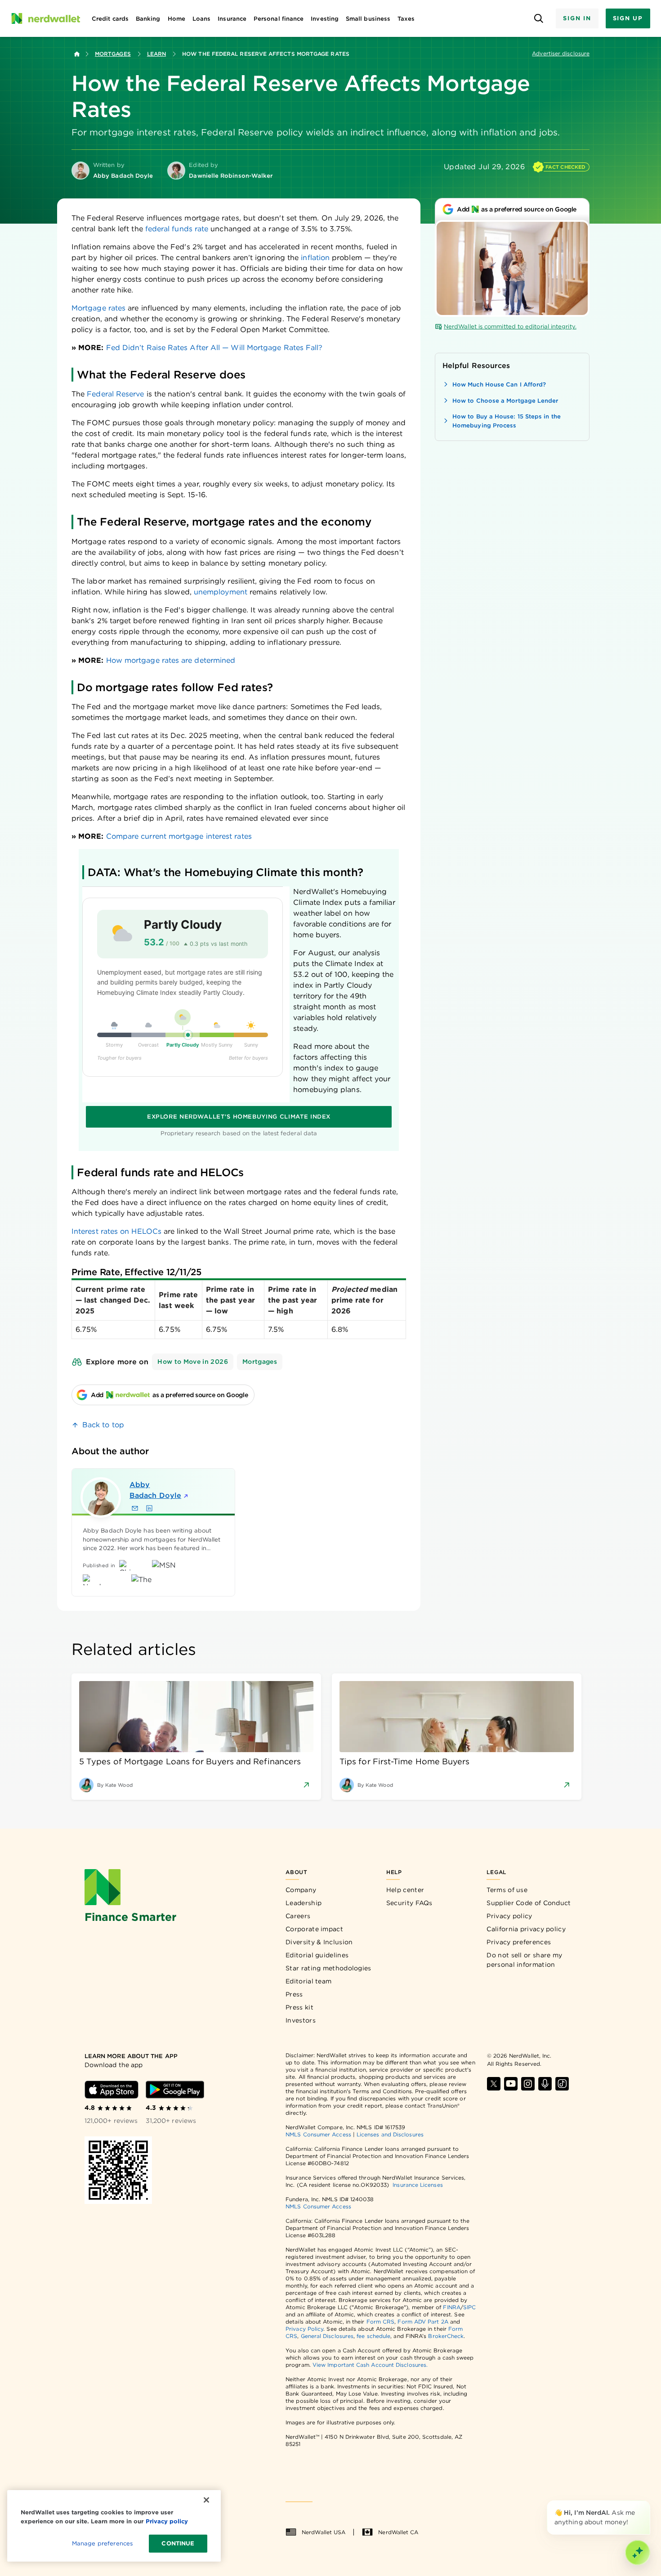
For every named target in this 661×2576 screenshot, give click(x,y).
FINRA (451, 2307)
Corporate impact (314, 1929)
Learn (156, 54)
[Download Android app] (175, 2090)
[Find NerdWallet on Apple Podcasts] (545, 2084)
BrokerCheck (446, 2336)
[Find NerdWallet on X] (494, 2084)
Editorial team (308, 1981)
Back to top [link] (103, 1425)
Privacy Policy (304, 2329)
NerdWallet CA (398, 2532)
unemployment (221, 592)
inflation (315, 258)
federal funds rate (177, 229)
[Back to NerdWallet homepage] (77, 54)
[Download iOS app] (112, 2090)
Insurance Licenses (418, 2185)
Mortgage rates (98, 308)
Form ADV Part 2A (423, 2322)
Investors (301, 2020)
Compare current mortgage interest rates (179, 836)
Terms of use (507, 1890)
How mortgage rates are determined (171, 660)
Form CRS (381, 2322)
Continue (178, 2543)
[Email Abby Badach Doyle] (135, 1508)
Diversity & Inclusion (319, 1942)
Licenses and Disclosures (390, 2134)
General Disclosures (327, 2336)
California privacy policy (526, 1929)
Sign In (577, 18)
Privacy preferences (519, 1942)
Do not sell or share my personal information (524, 1960)
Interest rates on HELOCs (116, 1231)
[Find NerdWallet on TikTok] (562, 2084)
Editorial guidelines (317, 1955)
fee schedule (373, 2336)
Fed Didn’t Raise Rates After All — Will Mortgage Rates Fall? (214, 348)
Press (294, 1994)
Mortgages (113, 54)
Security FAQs (409, 1903)
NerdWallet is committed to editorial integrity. (510, 326)
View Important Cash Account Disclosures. (370, 2365)
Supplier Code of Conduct (529, 1903)
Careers (298, 1916)
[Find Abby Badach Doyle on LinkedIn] (149, 1508)
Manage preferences (102, 2543)
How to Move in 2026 (193, 1362)
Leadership (304, 1903)
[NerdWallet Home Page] (45, 18)
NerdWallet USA (324, 2532)
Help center (405, 1890)
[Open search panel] (538, 19)
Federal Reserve (115, 394)
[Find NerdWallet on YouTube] (511, 2084)
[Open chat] (638, 2553)
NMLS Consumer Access (318, 2134)
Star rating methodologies (328, 1968)
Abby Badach (155, 1490)
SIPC (469, 2307)
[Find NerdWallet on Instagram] (528, 2084)
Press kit (299, 2007)
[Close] (648, 2502)
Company (301, 1890)
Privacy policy (509, 1916)
